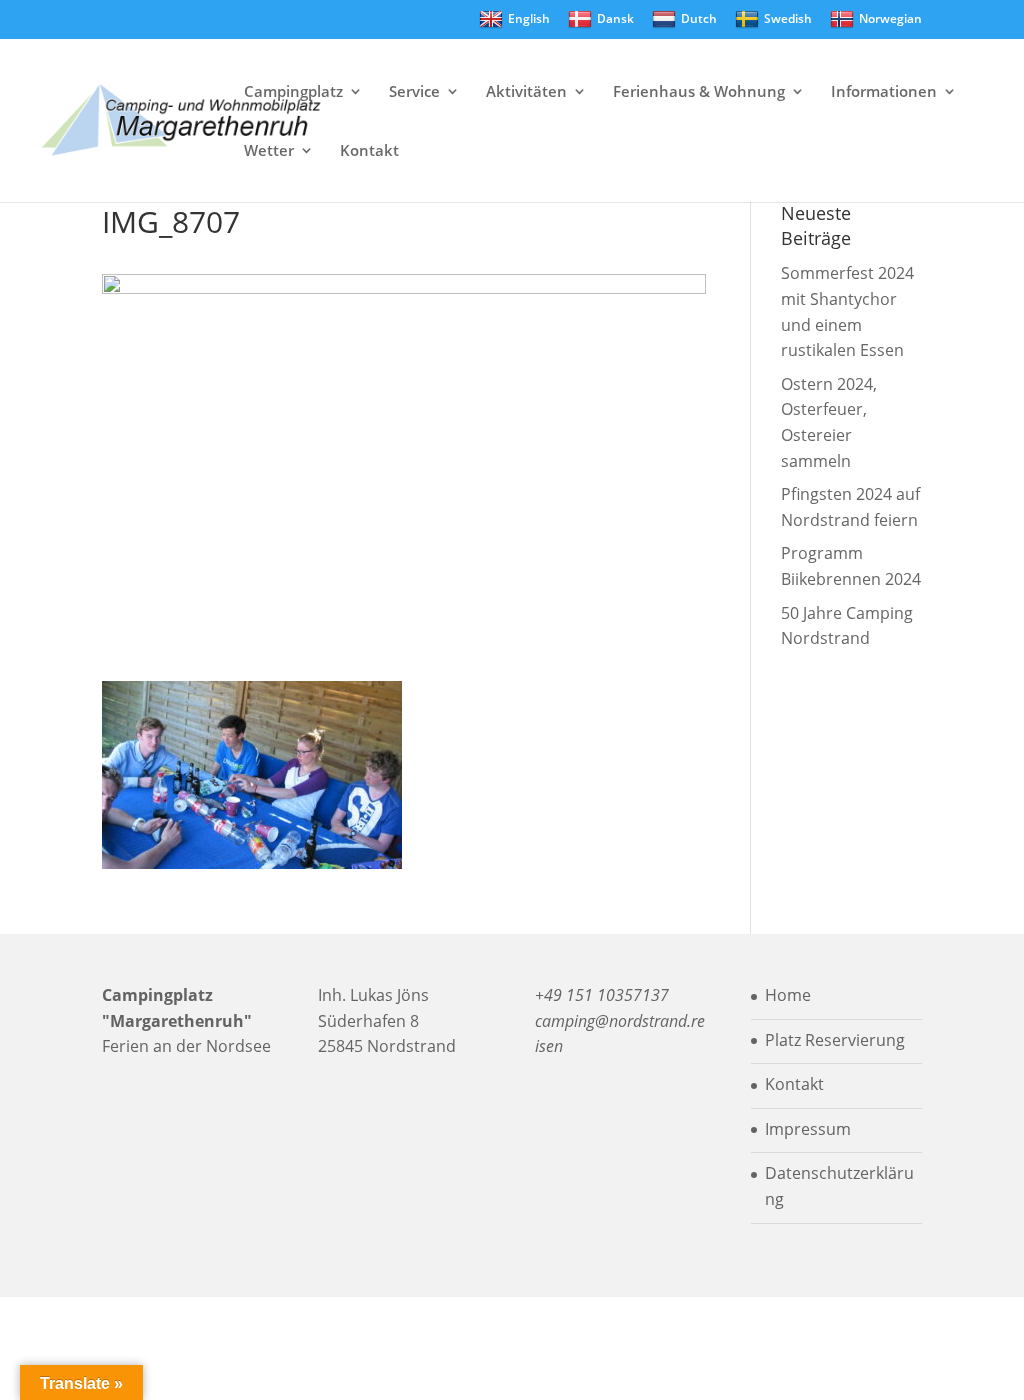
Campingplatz (293, 92)
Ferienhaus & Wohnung (699, 92)
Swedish (788, 18)
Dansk (615, 18)
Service (414, 92)
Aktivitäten (526, 92)
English (529, 18)
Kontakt (369, 151)
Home (788, 995)
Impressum (808, 1129)
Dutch (699, 18)
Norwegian (890, 18)
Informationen (884, 92)
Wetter (269, 151)
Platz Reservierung (835, 1040)
